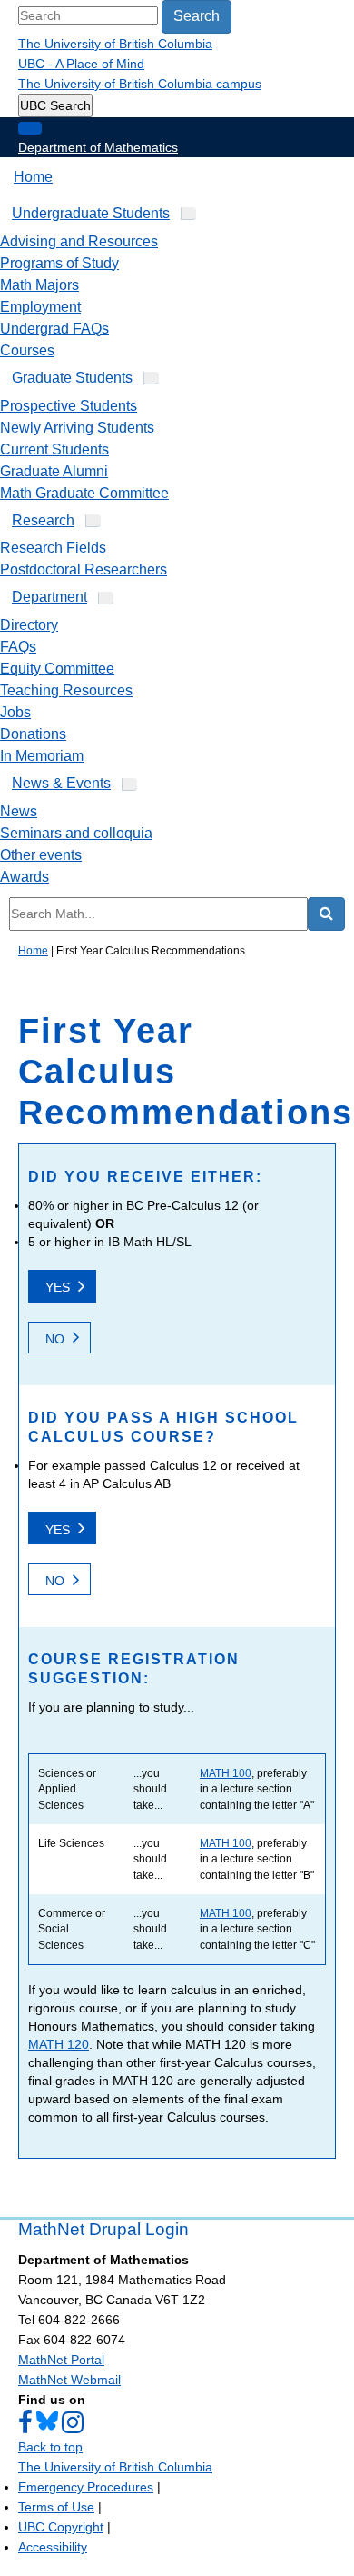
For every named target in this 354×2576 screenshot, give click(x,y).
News (19, 811)
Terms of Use (56, 2507)
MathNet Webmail (69, 2380)
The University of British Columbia (115, 44)
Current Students (54, 449)
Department (49, 597)
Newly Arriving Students (77, 428)
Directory (29, 625)
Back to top (50, 2447)
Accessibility (53, 2547)
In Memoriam (42, 756)
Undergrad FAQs (54, 329)
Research (43, 520)
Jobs (15, 712)
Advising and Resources (79, 241)
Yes (58, 1287)
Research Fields (53, 548)
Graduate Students (72, 378)
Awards (25, 877)
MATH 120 (59, 2044)
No (55, 1339)
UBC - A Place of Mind (81, 64)
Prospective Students (69, 406)
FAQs (18, 647)
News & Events (61, 783)
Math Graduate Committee (84, 493)
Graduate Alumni (54, 471)
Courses (27, 350)
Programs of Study (59, 263)
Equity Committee (57, 669)
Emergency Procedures (86, 2487)
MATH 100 (226, 1773)
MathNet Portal (61, 2360)
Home (33, 177)
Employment (40, 307)
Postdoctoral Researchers (84, 569)
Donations (33, 734)
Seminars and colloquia (76, 833)
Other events (41, 855)
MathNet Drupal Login (103, 2229)
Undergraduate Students (91, 213)
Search (197, 16)
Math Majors (39, 285)
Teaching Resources (66, 690)
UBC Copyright (61, 2527)
